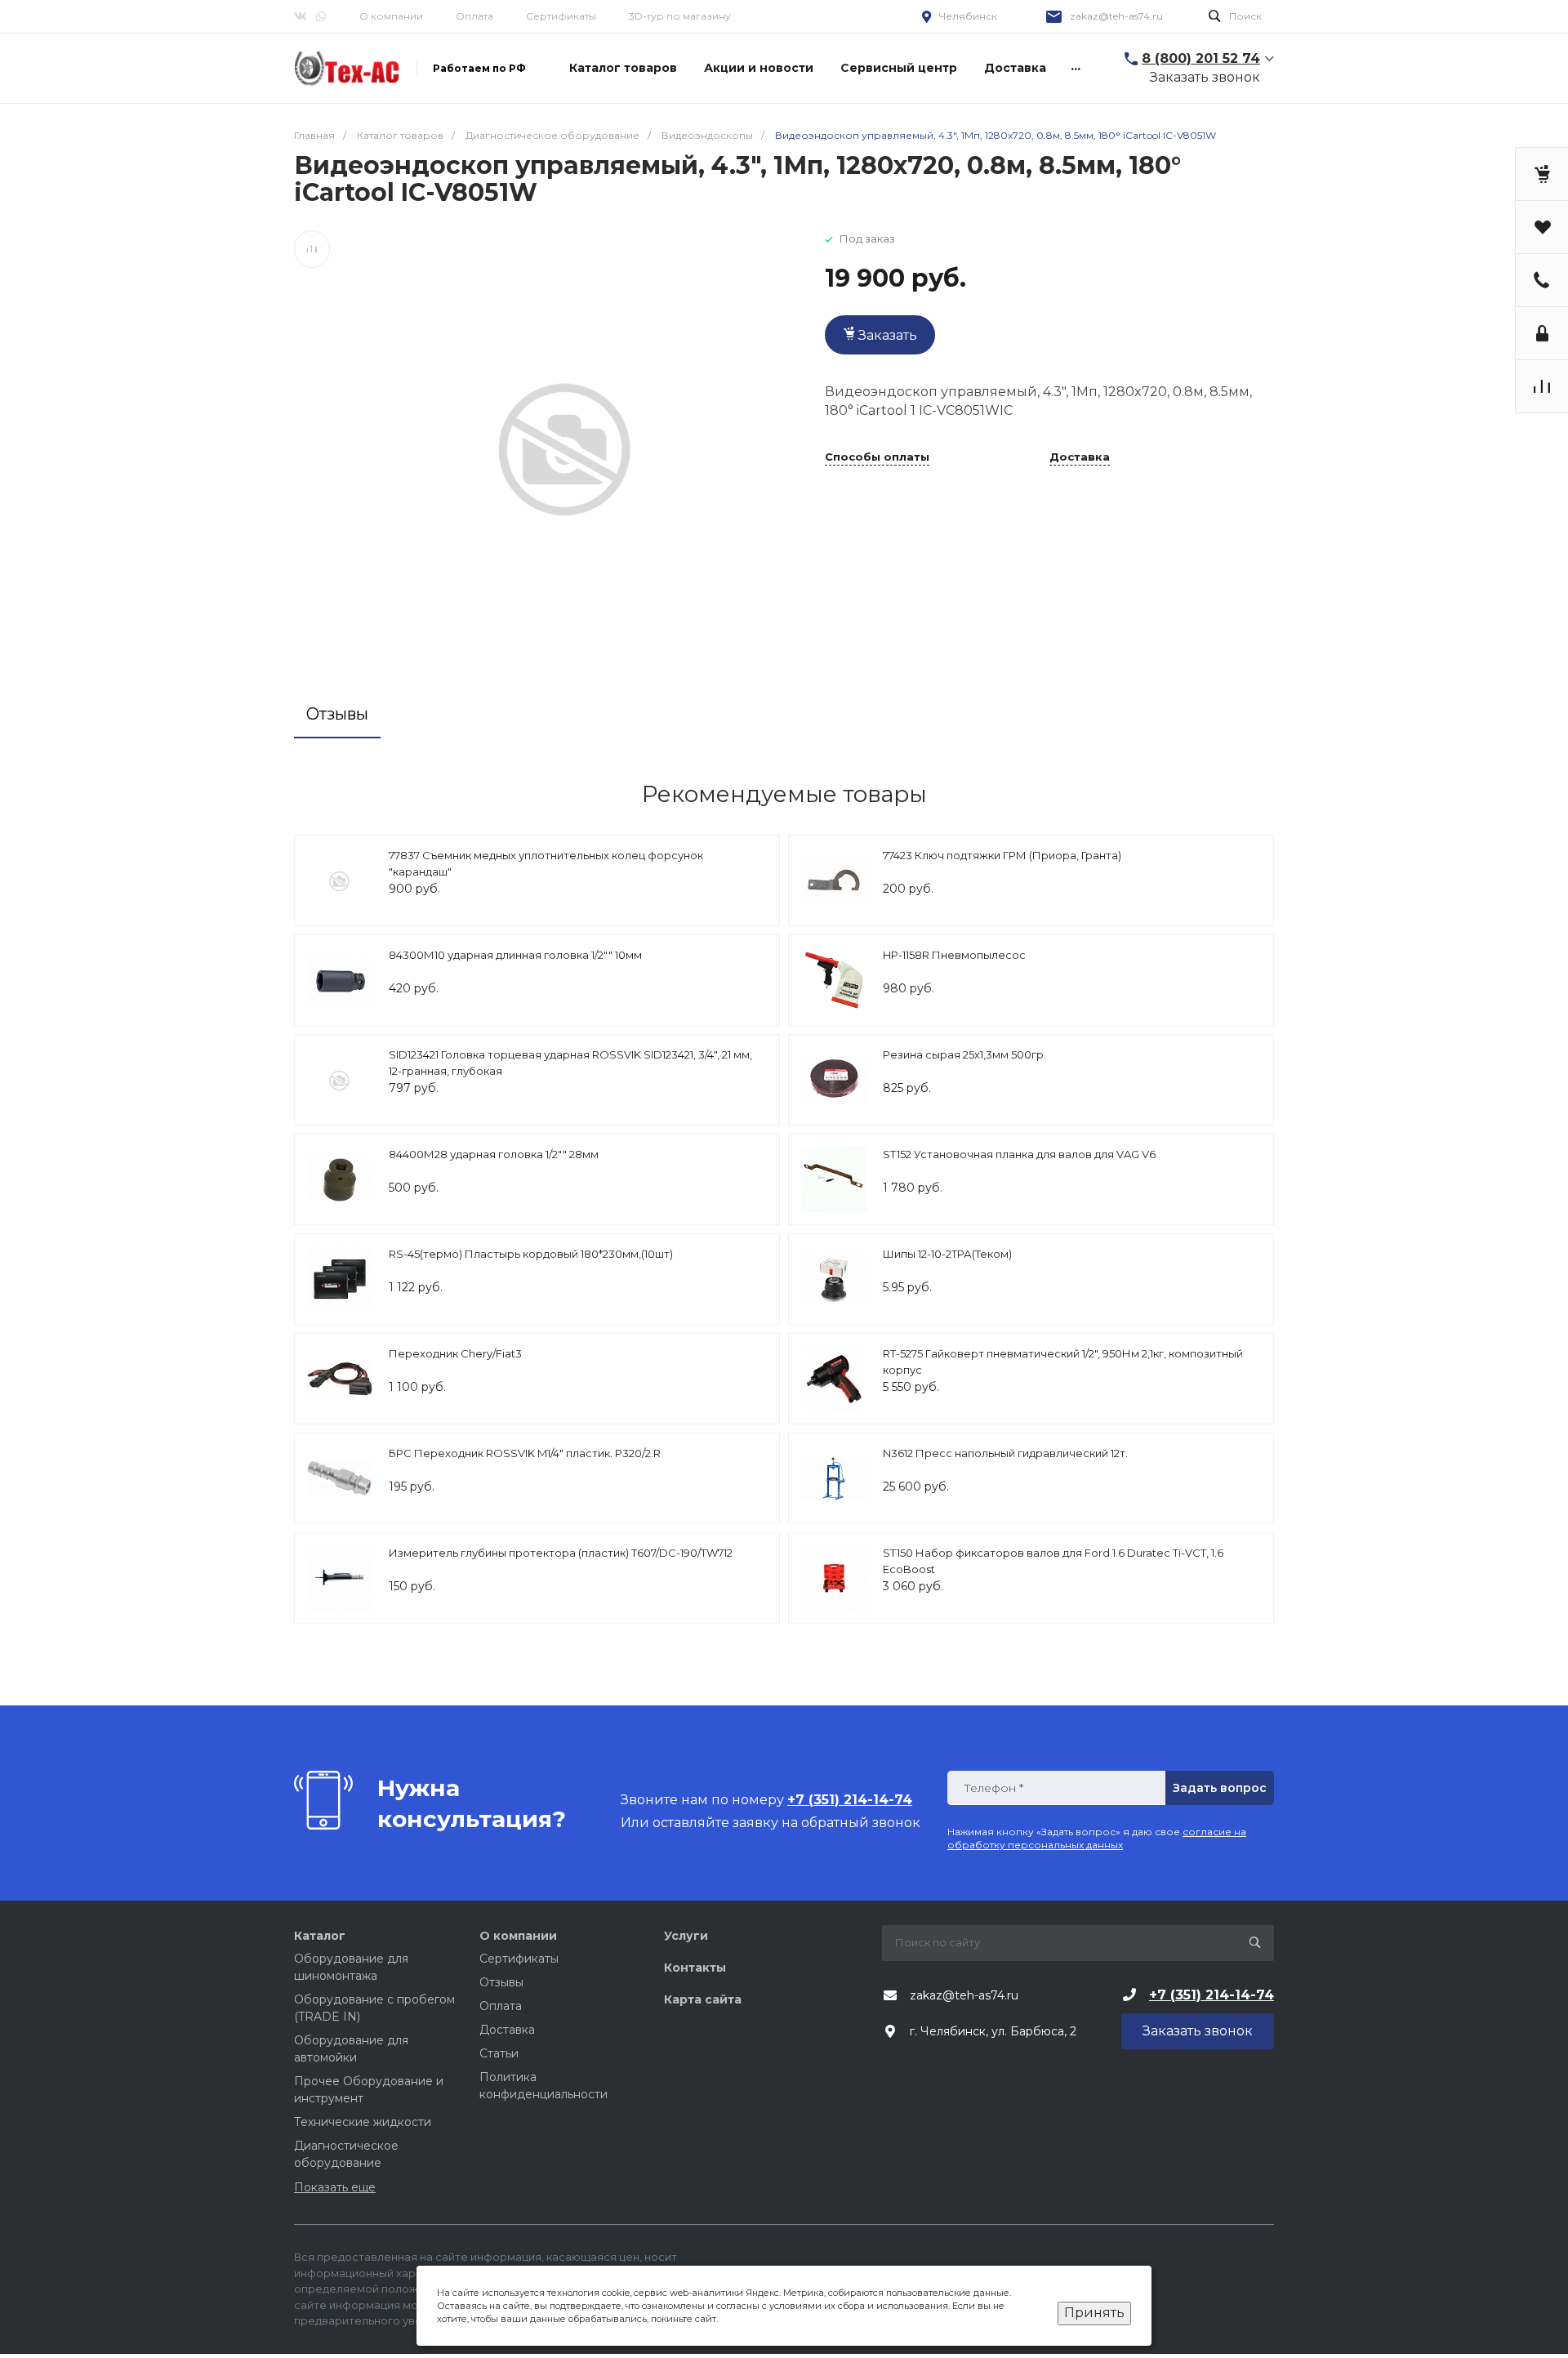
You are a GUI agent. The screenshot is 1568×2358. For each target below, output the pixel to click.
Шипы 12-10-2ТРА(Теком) (947, 1254)
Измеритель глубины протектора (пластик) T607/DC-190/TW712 (561, 1553)
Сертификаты (561, 16)
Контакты (695, 1968)
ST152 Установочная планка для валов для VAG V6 (1019, 1154)
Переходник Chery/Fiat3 (455, 1353)
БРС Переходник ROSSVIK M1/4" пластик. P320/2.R (525, 1453)
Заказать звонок (1205, 77)
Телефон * (993, 1788)
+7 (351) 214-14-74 (1212, 1995)
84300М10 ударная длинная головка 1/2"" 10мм (515, 955)
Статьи (499, 2053)
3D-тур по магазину (680, 16)
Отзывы (501, 1982)
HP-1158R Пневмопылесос (954, 955)
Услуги (686, 1936)
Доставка (1080, 457)
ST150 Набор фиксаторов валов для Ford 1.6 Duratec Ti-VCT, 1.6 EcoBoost (1053, 1561)
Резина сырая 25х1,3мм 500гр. (964, 1054)
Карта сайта (703, 1999)
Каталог (320, 1936)
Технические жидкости (363, 2122)
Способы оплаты (877, 457)
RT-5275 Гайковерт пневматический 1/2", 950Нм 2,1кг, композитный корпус (1063, 1362)
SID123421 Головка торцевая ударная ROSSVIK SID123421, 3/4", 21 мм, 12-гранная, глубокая (570, 1063)
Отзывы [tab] (337, 714)
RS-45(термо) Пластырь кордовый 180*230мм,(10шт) (531, 1254)
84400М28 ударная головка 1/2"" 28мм (494, 1154)
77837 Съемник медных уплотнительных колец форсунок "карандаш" (546, 863)
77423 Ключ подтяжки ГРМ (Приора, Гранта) (1002, 855)
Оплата (474, 16)
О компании (391, 16)
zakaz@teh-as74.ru (1116, 16)
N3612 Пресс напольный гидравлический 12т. (1005, 1453)
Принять (1094, 2313)
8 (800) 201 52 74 (1201, 58)
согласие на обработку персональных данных (1097, 1838)
